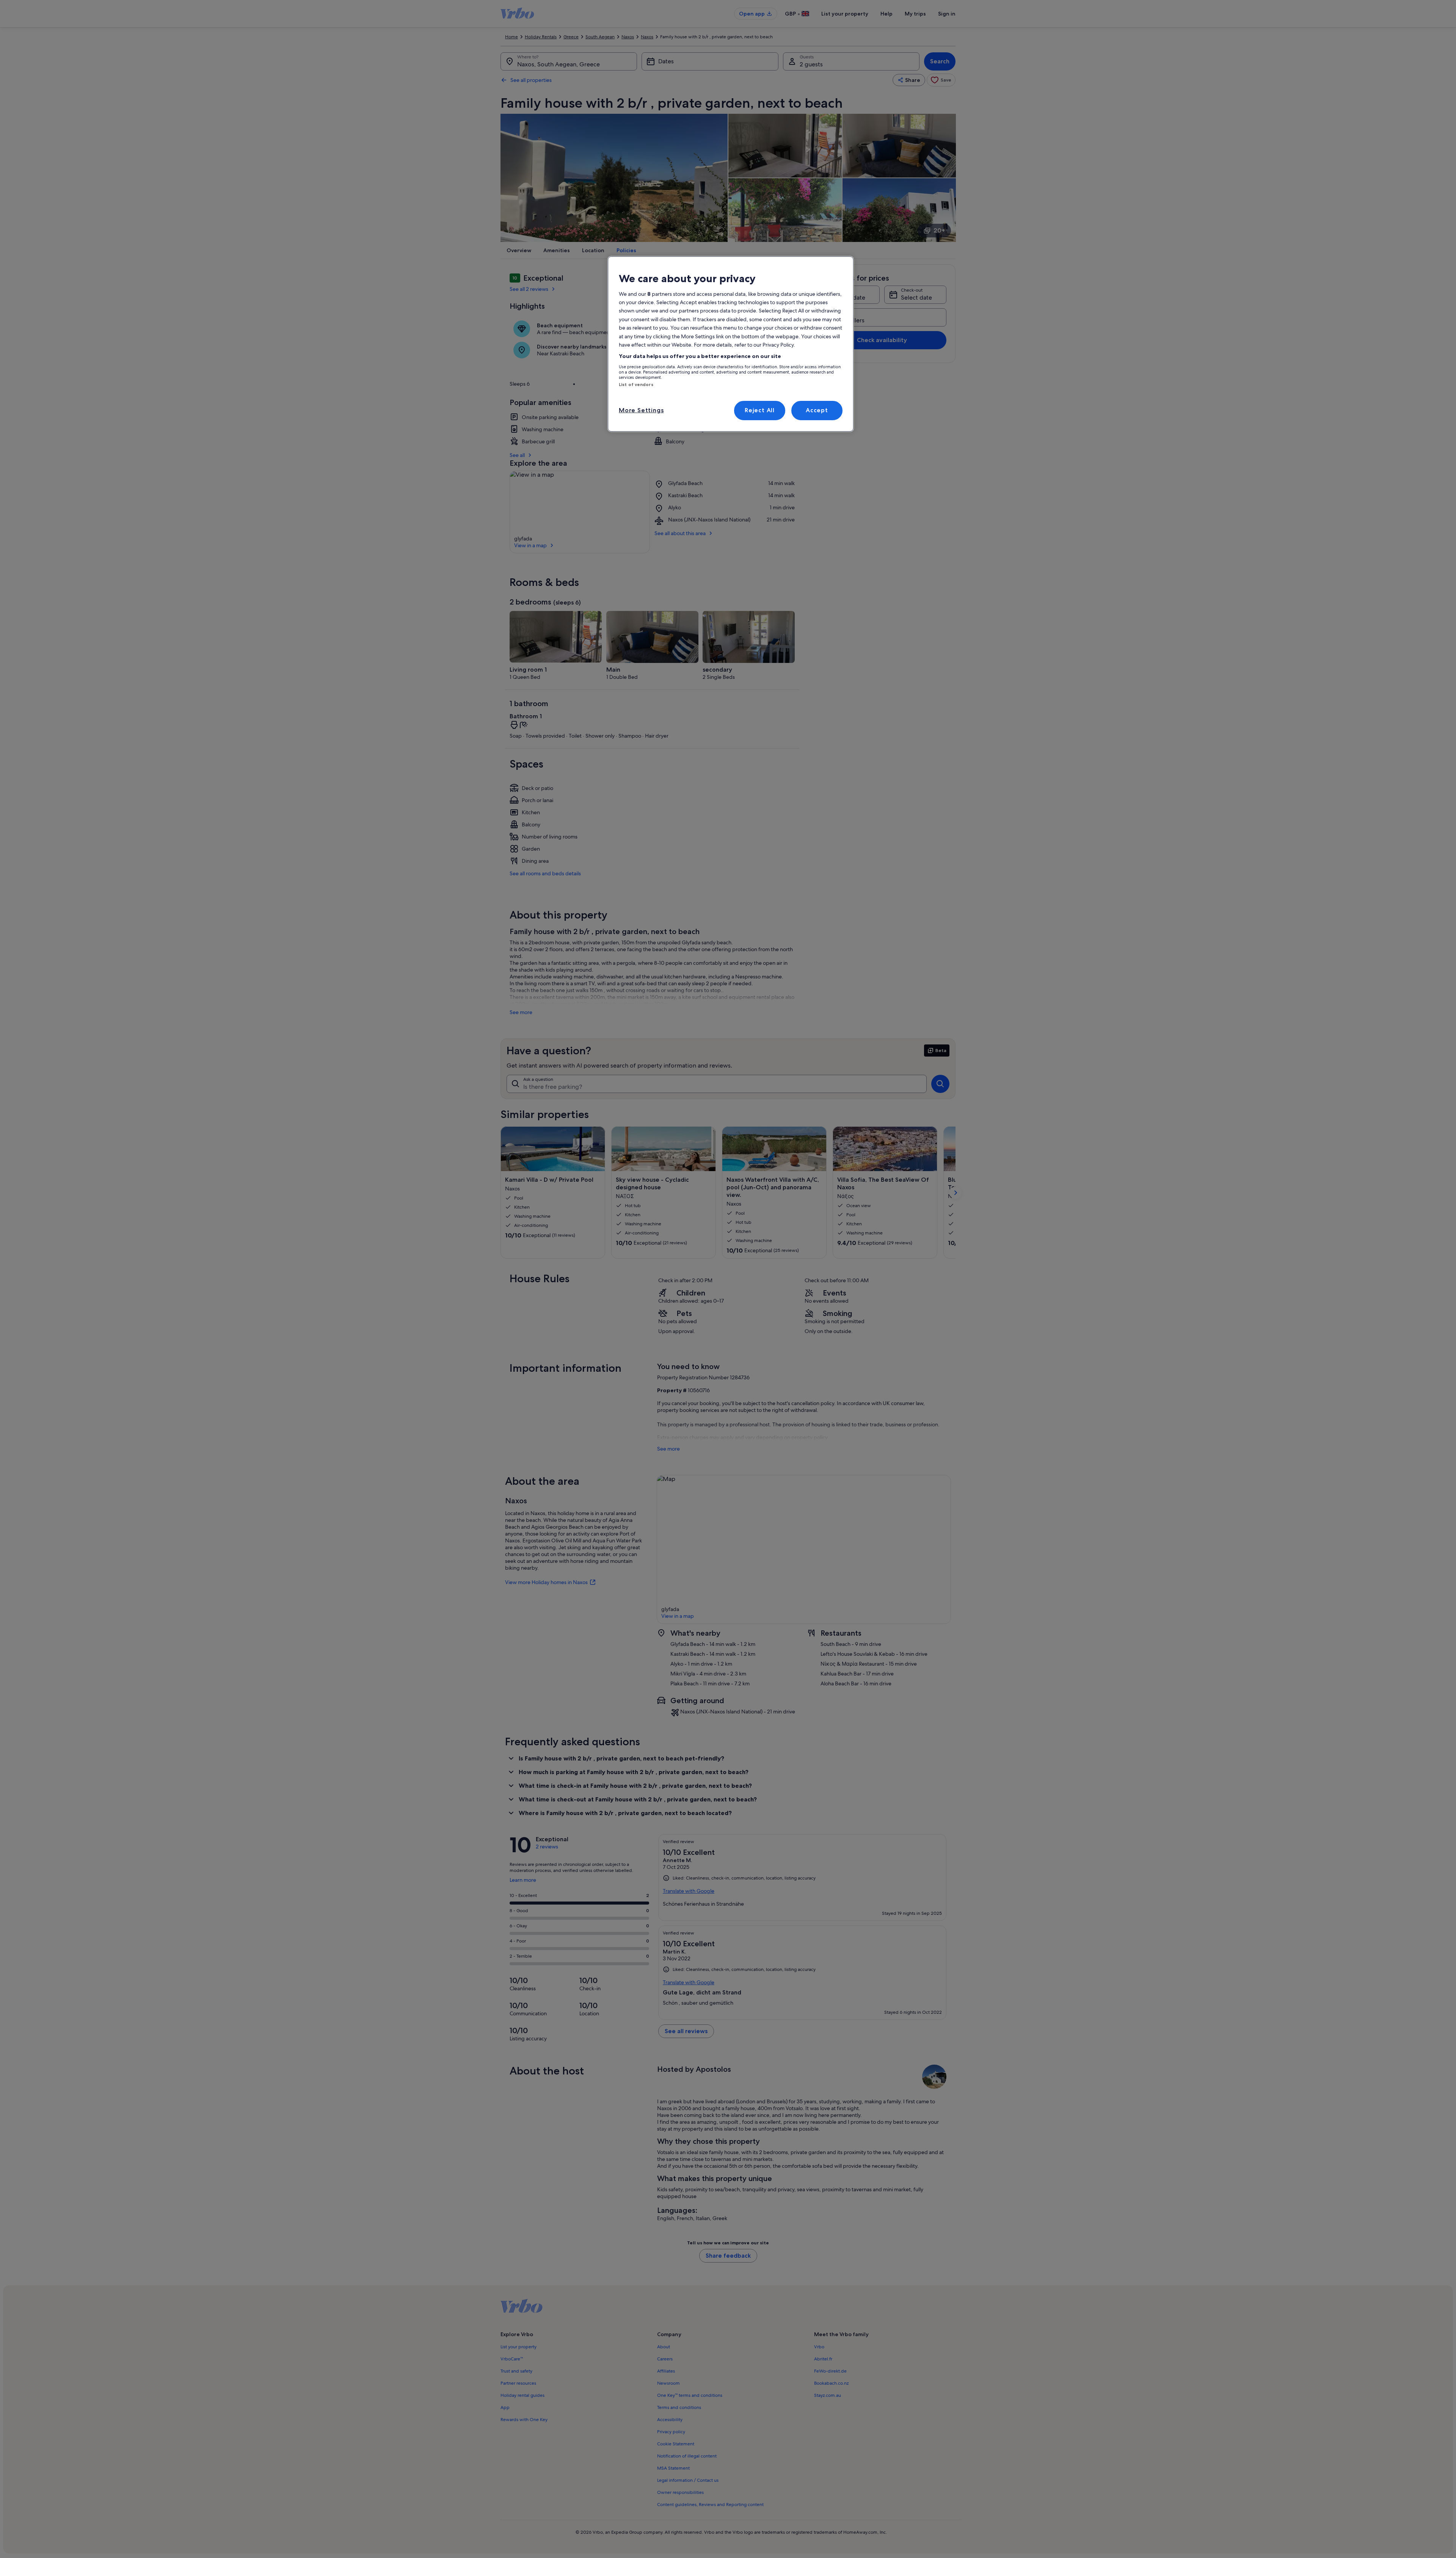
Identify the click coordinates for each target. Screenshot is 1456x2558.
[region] (731, 344)
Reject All (760, 410)
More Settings (641, 410)
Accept (817, 410)
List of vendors (636, 385)
